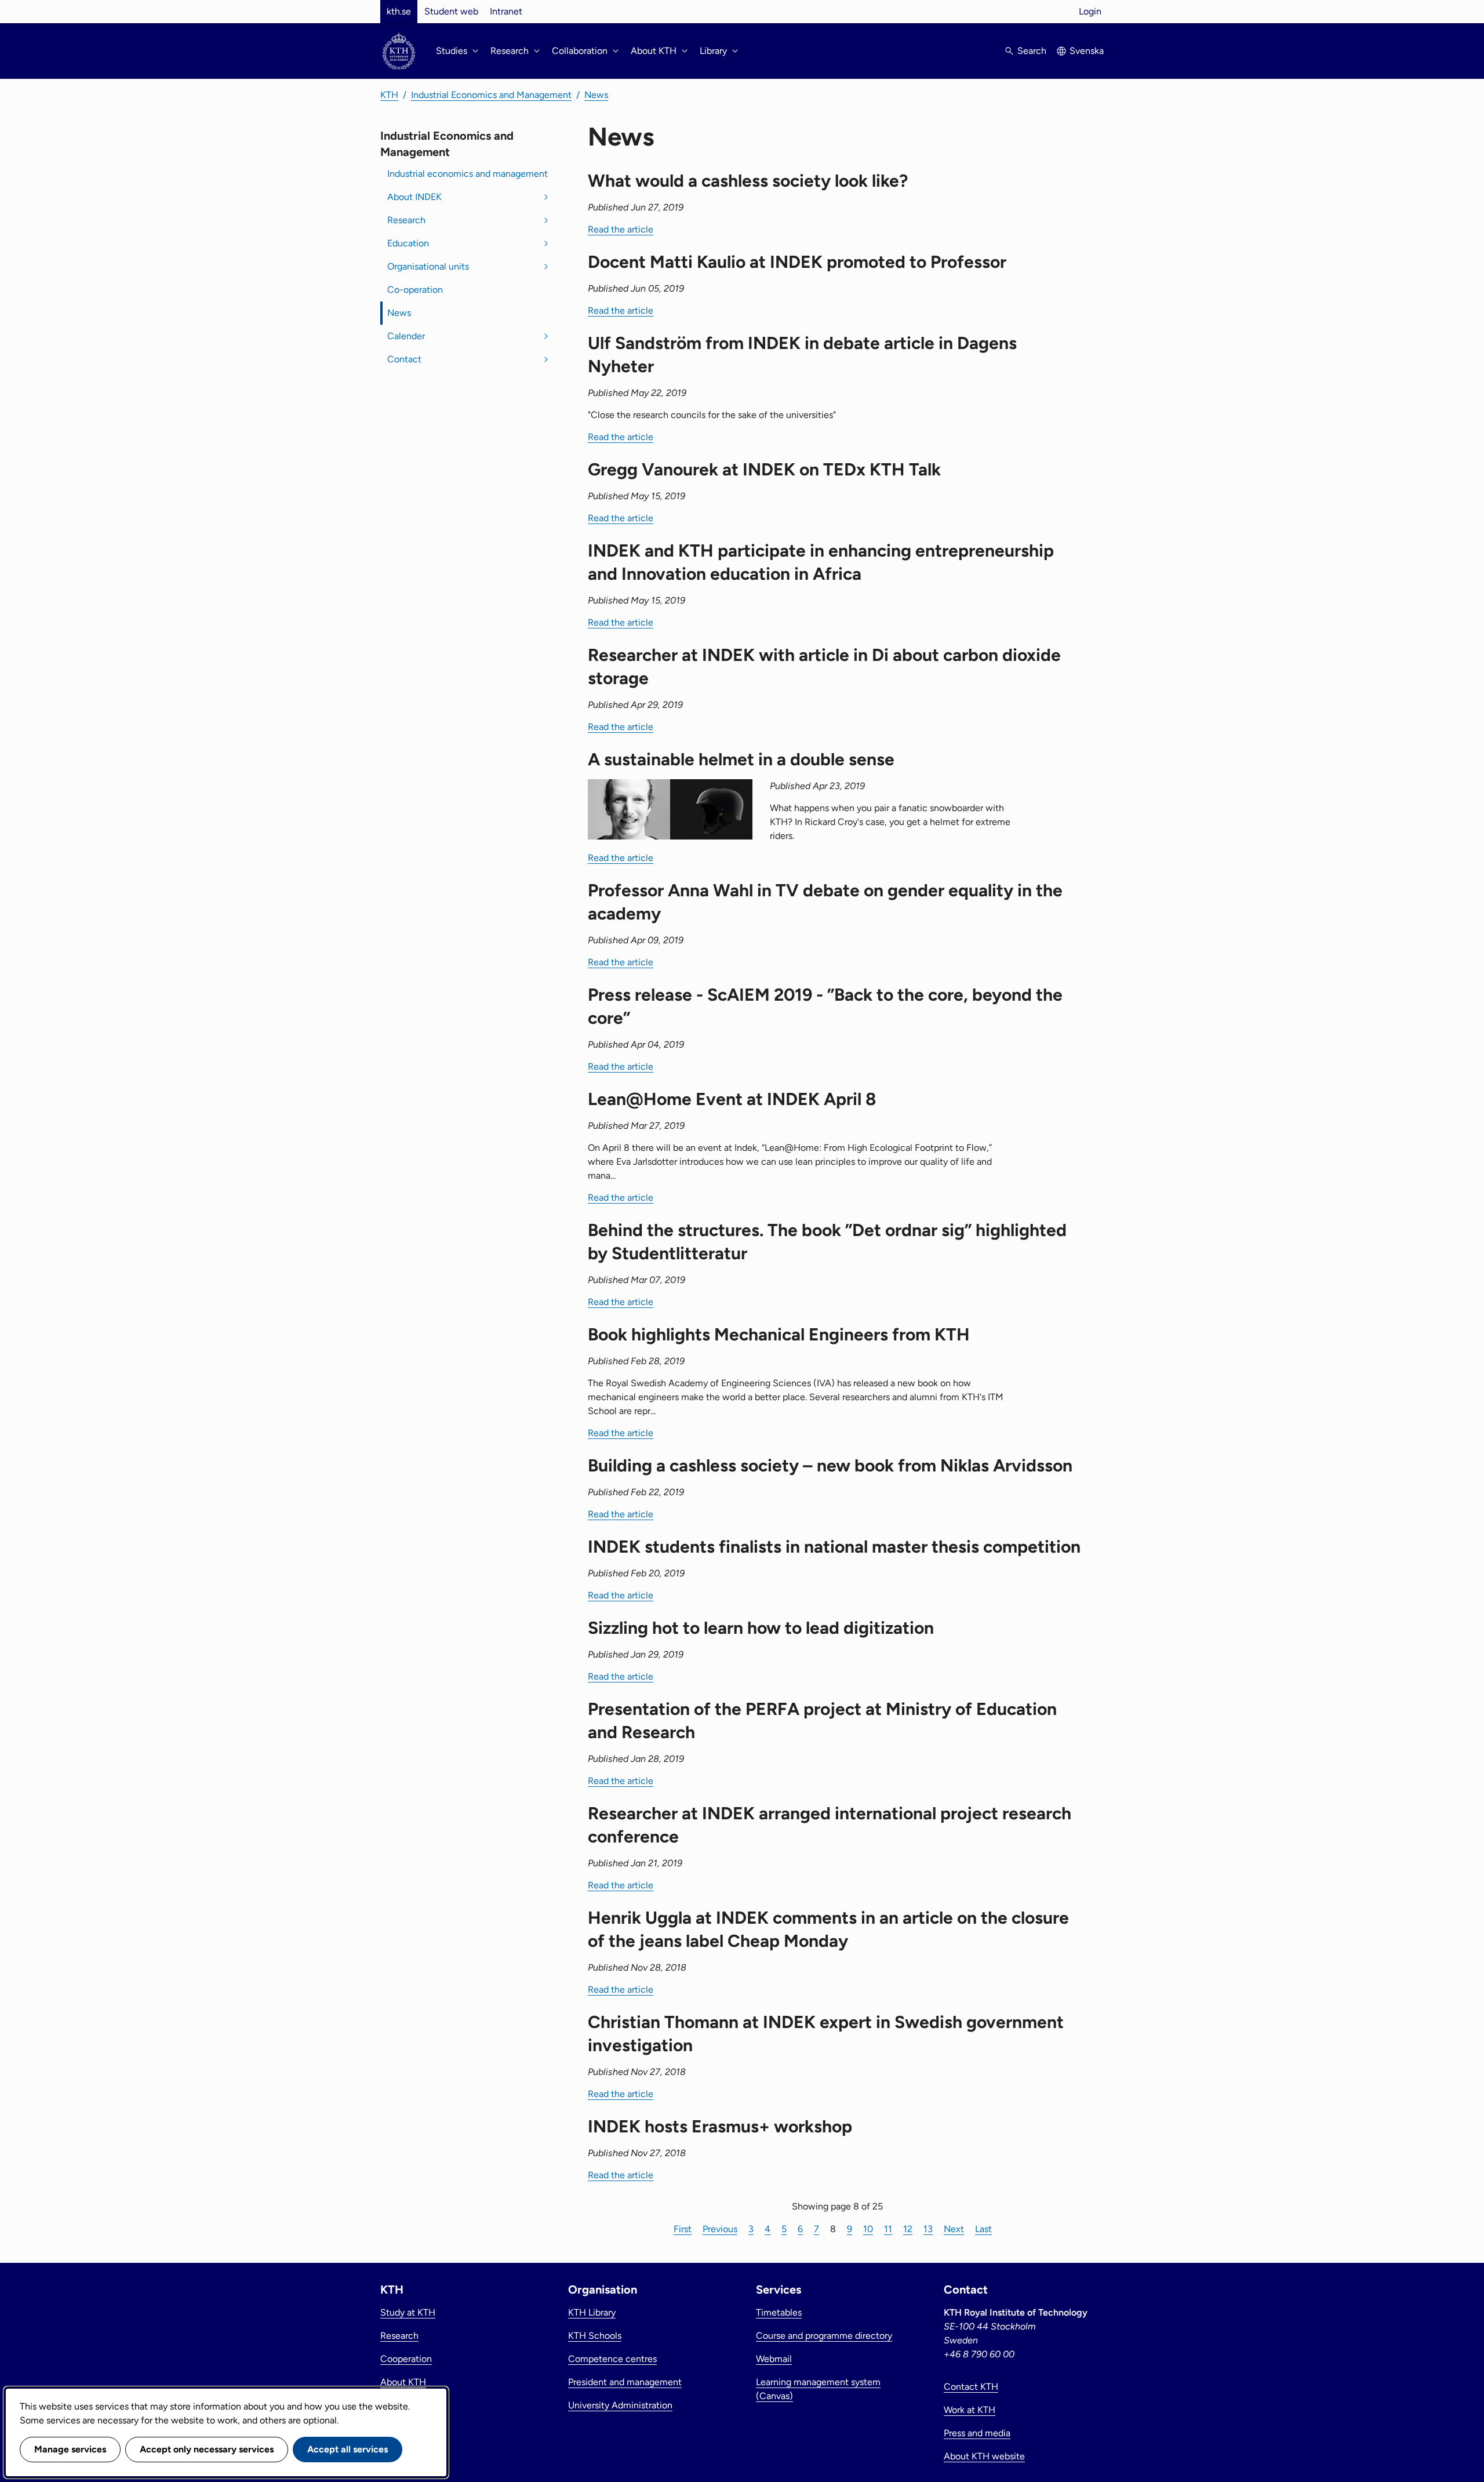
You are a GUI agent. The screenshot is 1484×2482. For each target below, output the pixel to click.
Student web (451, 11)
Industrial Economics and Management (491, 95)
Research (406, 220)
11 (888, 2229)
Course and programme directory (824, 2336)
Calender (406, 336)
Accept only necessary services (207, 2449)
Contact (404, 359)
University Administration (620, 2405)
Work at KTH (970, 2410)
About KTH (403, 2382)
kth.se (399, 11)
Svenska (1087, 51)
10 (868, 2229)
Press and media (977, 2433)
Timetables (779, 2312)
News (596, 95)
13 (928, 2229)
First (683, 2229)
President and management (625, 2382)
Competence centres (612, 2359)
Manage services (70, 2449)
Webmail (774, 2359)
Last (983, 2229)
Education (408, 243)
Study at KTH (408, 2312)
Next (954, 2229)
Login (1090, 11)
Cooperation (406, 2359)
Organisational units (428, 266)
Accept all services (348, 2449)
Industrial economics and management (468, 174)
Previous (720, 2229)
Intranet (506, 11)
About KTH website (984, 2456)
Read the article (621, 229)
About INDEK (414, 197)
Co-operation (415, 290)
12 (908, 2229)
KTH (389, 95)
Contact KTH (971, 2387)
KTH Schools (595, 2336)
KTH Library (592, 2312)
